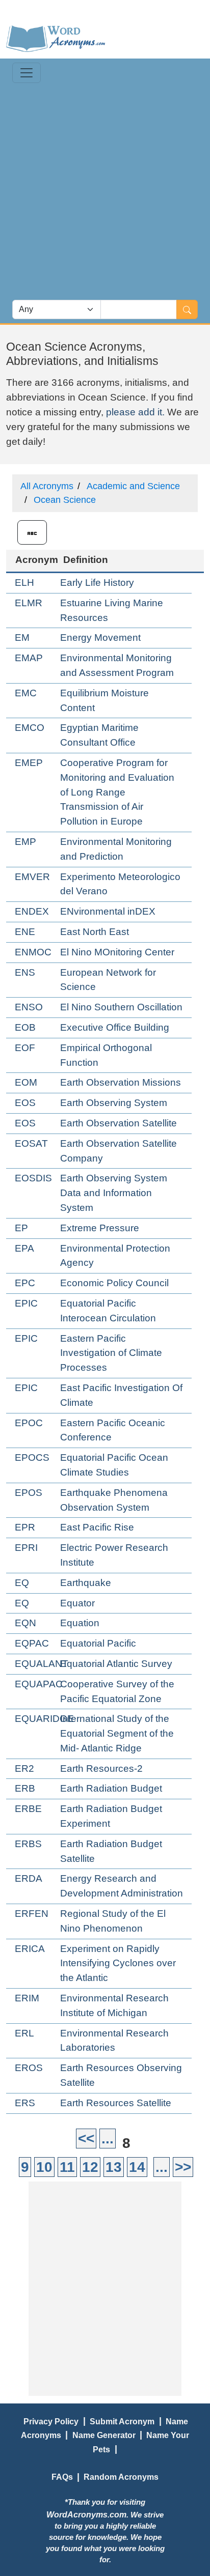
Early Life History (97, 583)
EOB (25, 1027)
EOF (25, 1048)
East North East (95, 932)
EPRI (26, 1548)
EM (22, 638)
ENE (25, 932)
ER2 (24, 1768)
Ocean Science (65, 500)
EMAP (29, 658)
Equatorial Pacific (98, 1643)
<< (86, 2139)
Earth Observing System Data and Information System (114, 1193)
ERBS (28, 1844)
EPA (24, 1248)
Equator (77, 1603)
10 (44, 2167)
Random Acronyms (121, 2477)
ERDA (29, 1878)
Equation (80, 1623)
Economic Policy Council (114, 1283)
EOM (26, 1082)
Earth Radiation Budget (111, 1788)
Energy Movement (100, 638)
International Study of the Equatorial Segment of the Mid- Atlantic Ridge (117, 1733)
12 (90, 2167)
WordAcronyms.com (86, 2514)
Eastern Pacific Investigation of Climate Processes (111, 1353)
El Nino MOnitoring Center (117, 952)
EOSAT (31, 1143)
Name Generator (104, 2435)
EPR (25, 1527)
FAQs (62, 2477)
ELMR (29, 603)
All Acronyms (47, 486)
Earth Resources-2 (101, 1768)
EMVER (32, 877)
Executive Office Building (115, 1027)
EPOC (29, 1423)
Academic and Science (133, 486)
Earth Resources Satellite (116, 2103)
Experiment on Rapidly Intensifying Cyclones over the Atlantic (118, 1963)
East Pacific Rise (97, 1527)
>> (183, 2167)
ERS (25, 2103)
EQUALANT (42, 1664)
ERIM (27, 1998)
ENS (25, 972)
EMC (26, 693)
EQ (22, 1583)
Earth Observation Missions (121, 1082)
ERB (25, 1788)
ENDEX (32, 911)
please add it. (135, 412)
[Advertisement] (105, 190)
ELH (24, 583)
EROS (29, 2068)
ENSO (29, 1007)
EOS (25, 1103)
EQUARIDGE (44, 1719)
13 (114, 2167)
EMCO (30, 728)
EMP (25, 842)
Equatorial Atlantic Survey (116, 1664)
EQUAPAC (39, 1684)
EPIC (26, 1303)
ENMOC (33, 952)
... (108, 2139)
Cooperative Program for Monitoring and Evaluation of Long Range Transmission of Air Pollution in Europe (117, 792)
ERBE (28, 1809)
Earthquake (86, 1583)
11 (67, 2167)
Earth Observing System (114, 1103)
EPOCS (32, 1457)
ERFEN (32, 1914)
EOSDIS (33, 1178)
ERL (24, 2033)
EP (21, 1228)
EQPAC (32, 1643)
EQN (25, 1623)
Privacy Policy (51, 2421)
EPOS (29, 1493)
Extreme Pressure (100, 1228)
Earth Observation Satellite (119, 1123)
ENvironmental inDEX (108, 911)
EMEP (29, 763)
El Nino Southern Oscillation (121, 1007)
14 (137, 2167)
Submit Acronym (122, 2421)
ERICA (30, 1949)
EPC (25, 1283)
